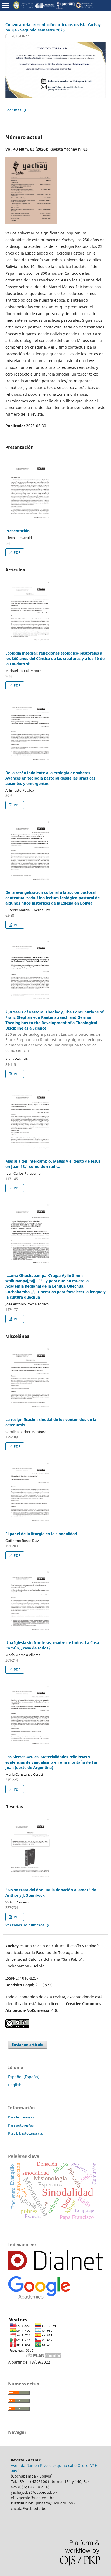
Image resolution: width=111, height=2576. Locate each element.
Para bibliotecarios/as (25, 2133)
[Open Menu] (5, 5)
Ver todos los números (25, 1925)
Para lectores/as (21, 2117)
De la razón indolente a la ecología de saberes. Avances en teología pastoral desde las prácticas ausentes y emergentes (50, 778)
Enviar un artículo (28, 2045)
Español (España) (24, 2077)
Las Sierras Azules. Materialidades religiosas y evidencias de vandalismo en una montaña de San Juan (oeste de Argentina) (52, 1762)
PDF (17, 552)
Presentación (18, 531)
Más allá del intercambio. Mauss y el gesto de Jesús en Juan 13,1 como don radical (53, 1164)
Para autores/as (21, 2125)
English (15, 2085)
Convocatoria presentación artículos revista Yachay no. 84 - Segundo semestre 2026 (53, 27)
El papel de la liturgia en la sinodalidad (41, 1534)
